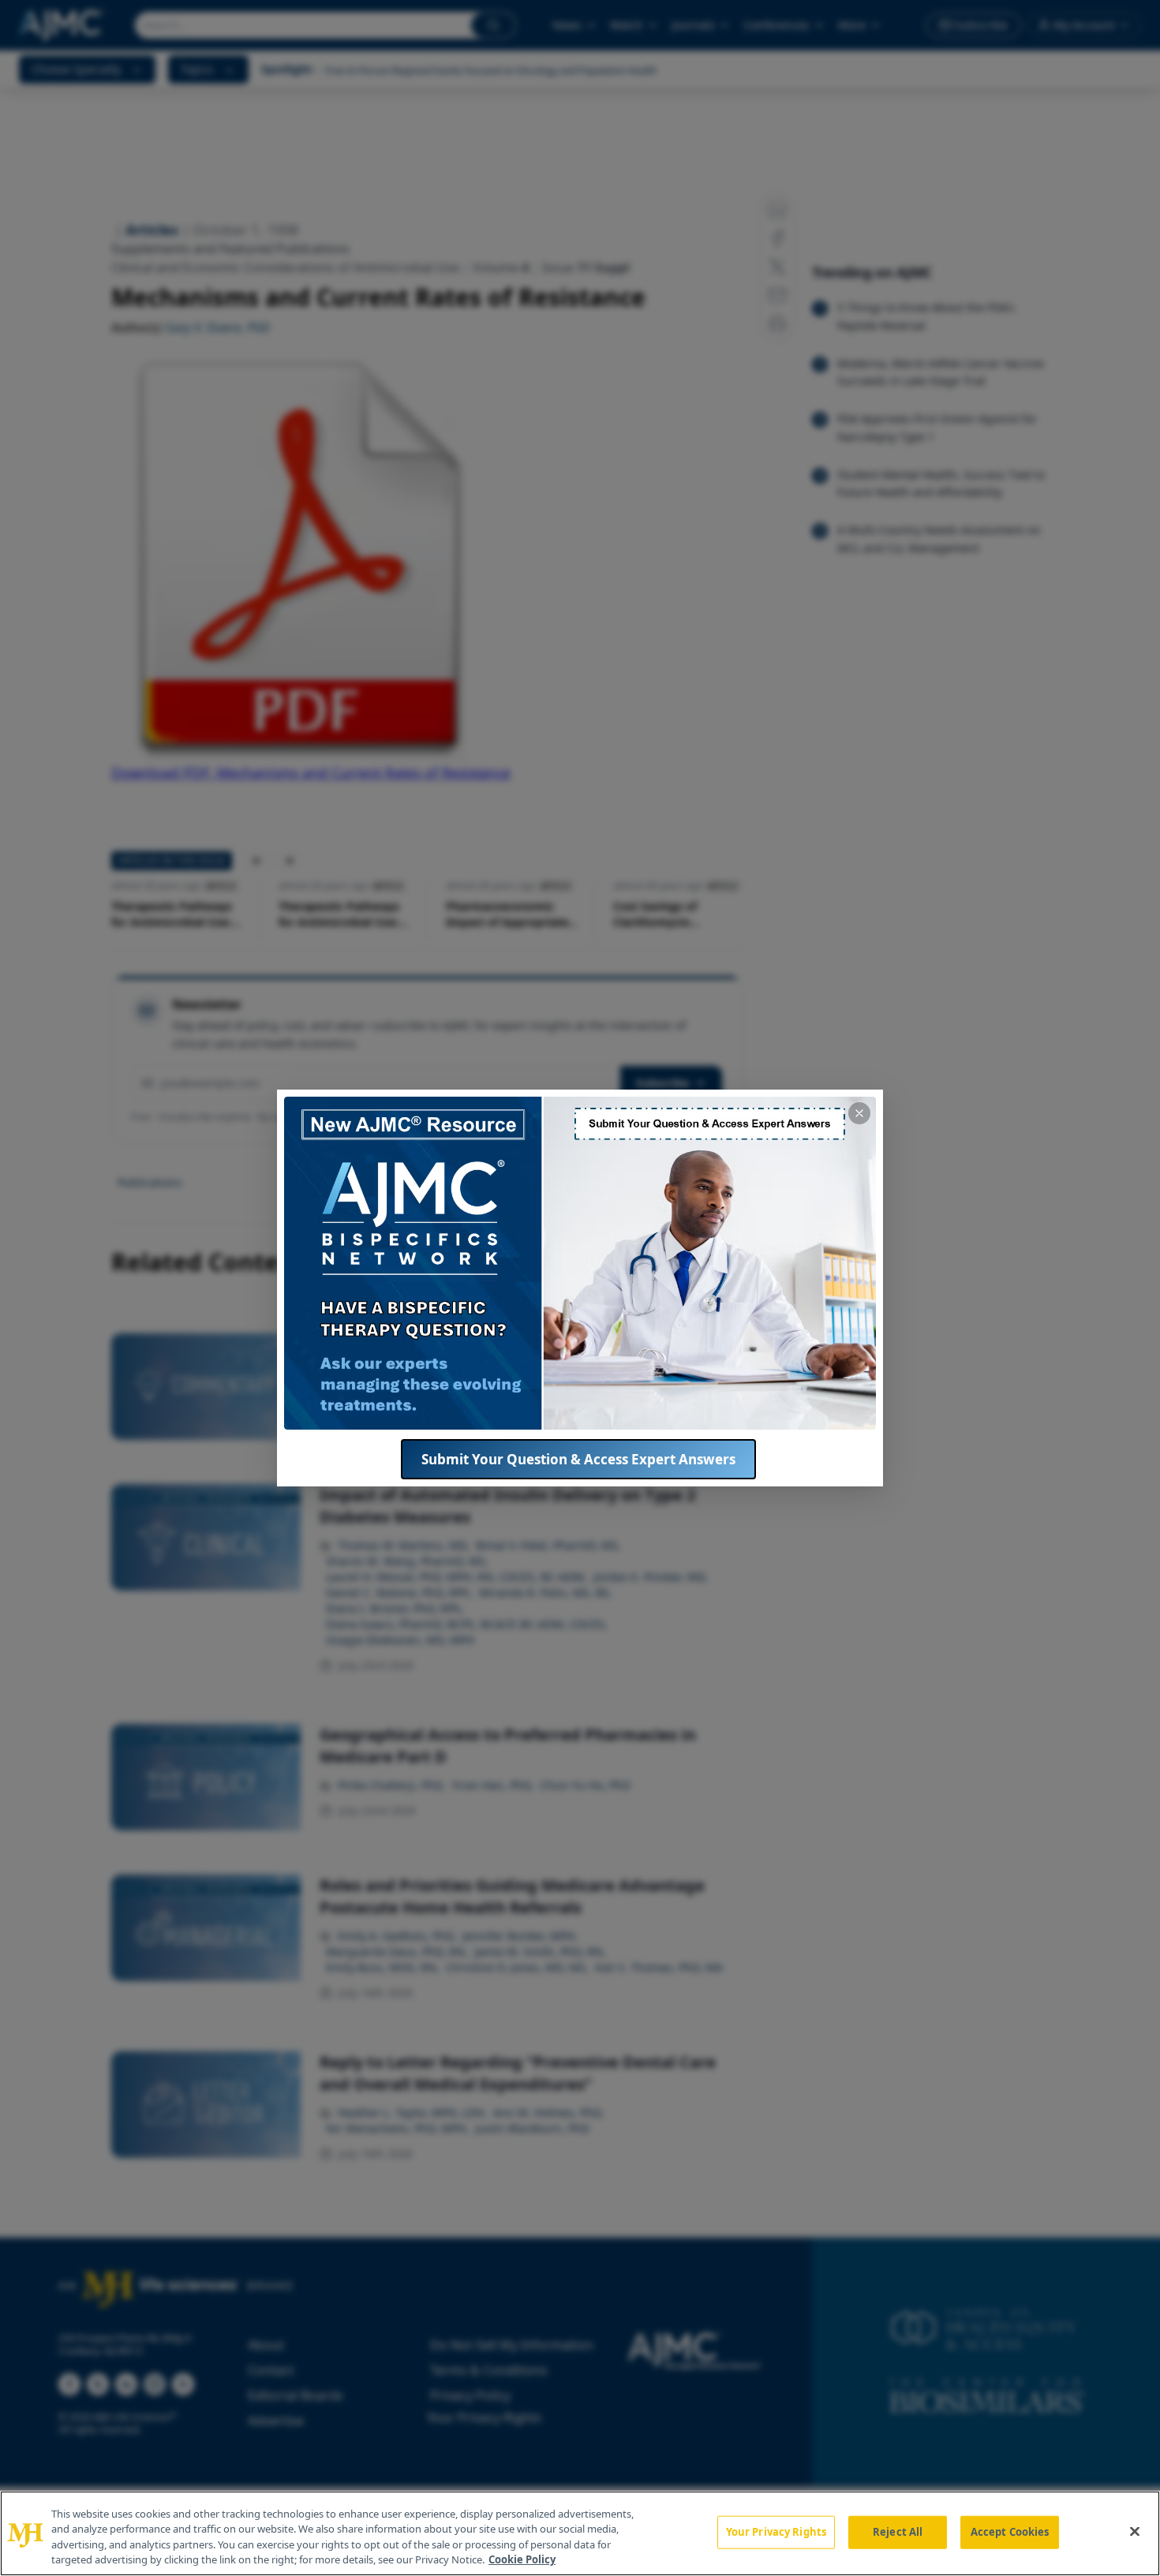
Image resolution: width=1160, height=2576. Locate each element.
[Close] (1135, 2531)
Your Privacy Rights (776, 2532)
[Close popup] (859, 1113)
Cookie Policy (522, 2559)
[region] (580, 2533)
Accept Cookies (1010, 2532)
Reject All (898, 2532)
